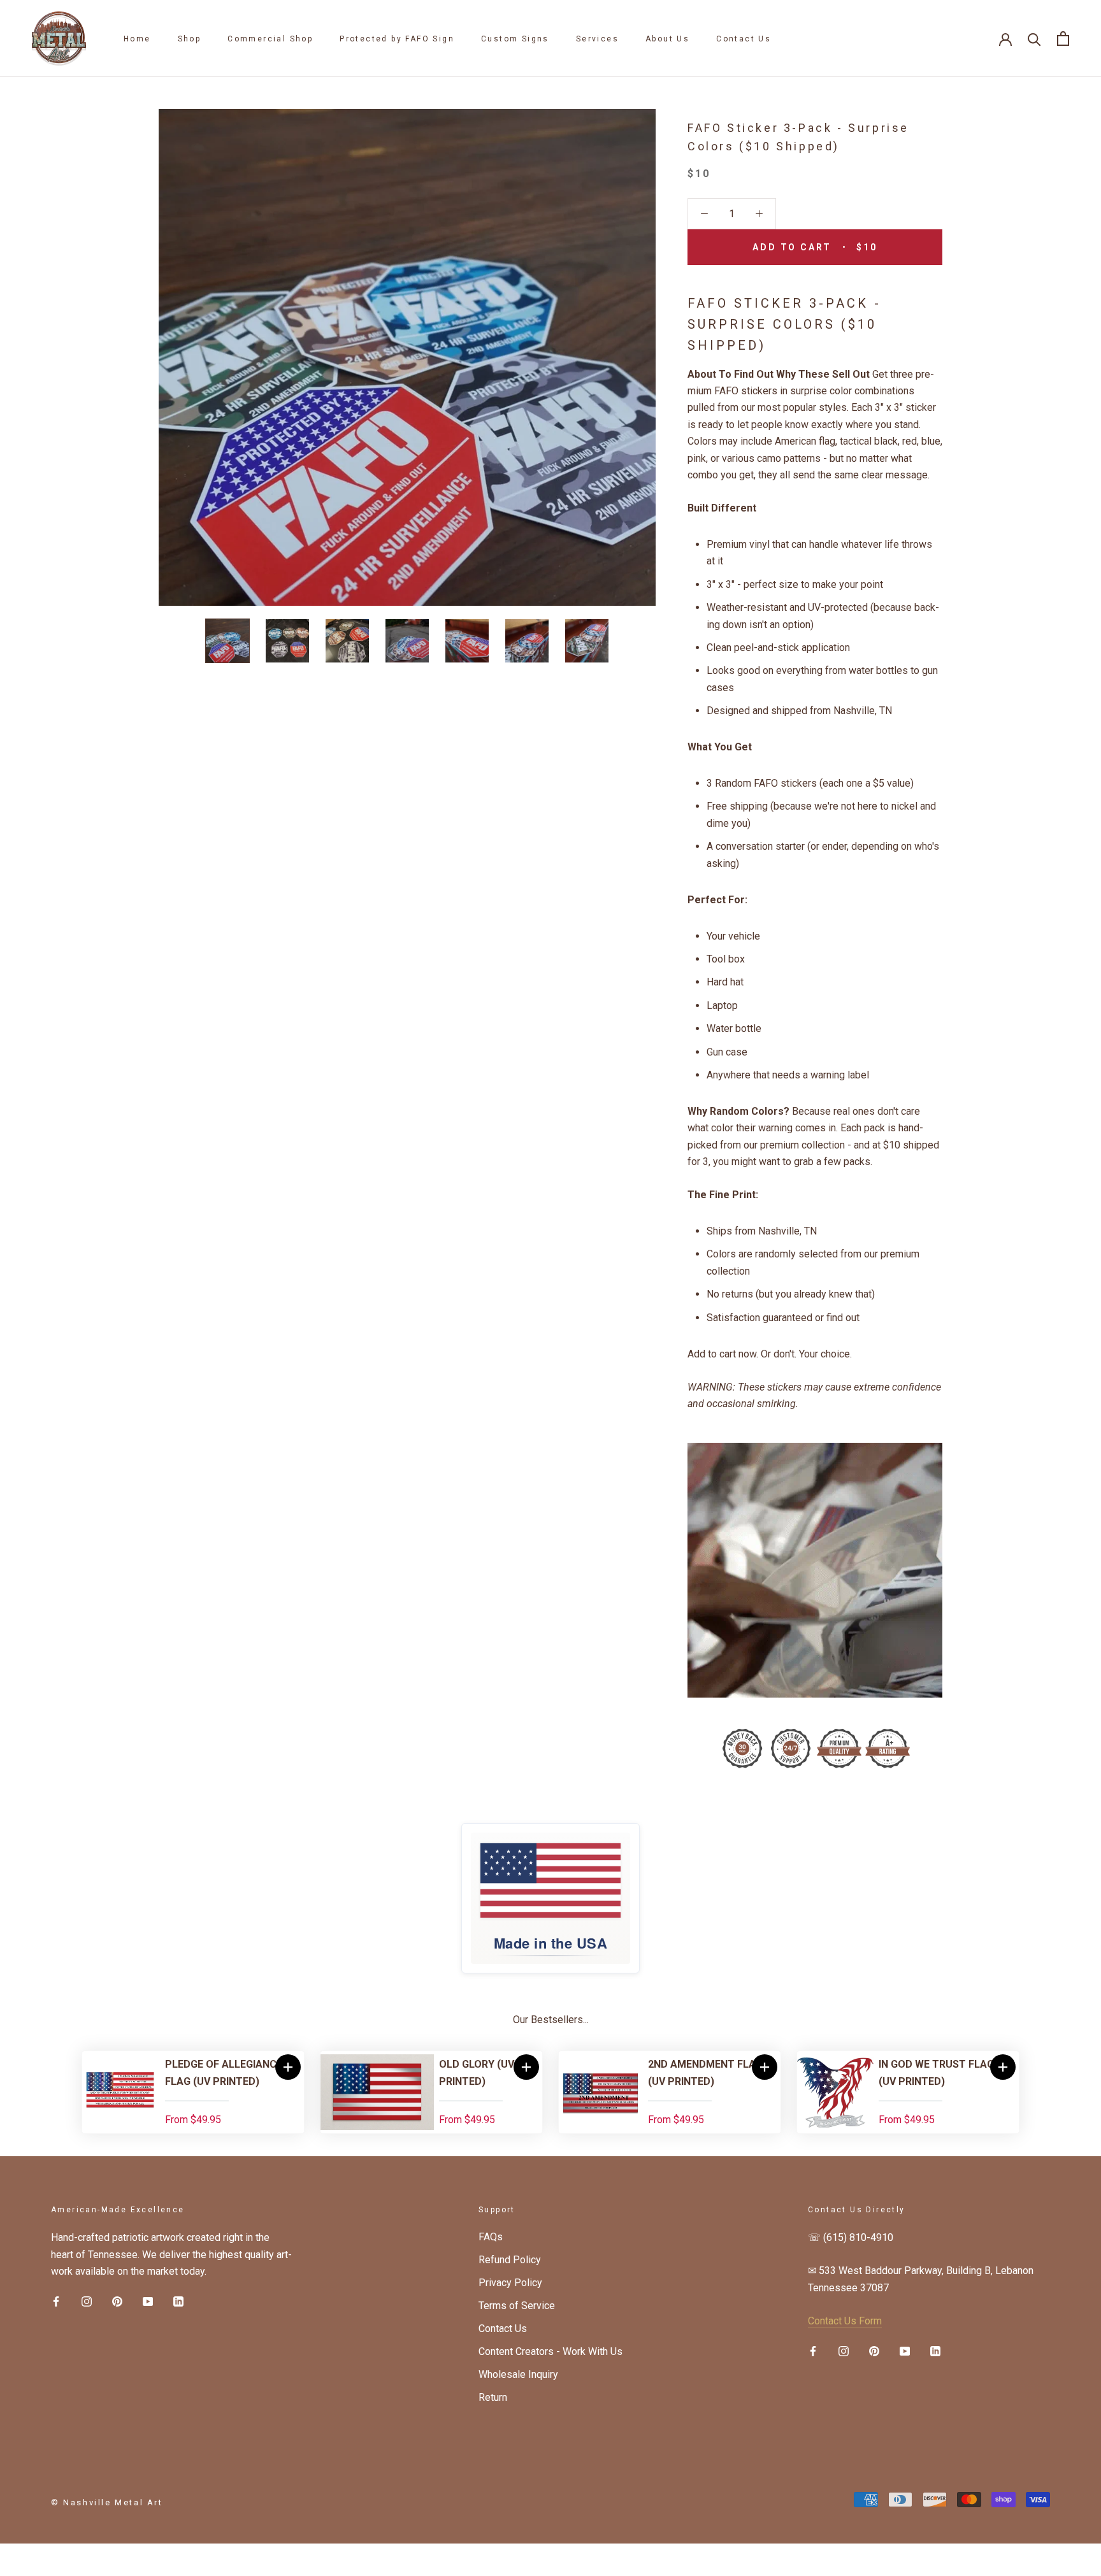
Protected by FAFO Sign (397, 39)
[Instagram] (87, 2301)
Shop (190, 39)
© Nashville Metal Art (107, 2502)
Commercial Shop (270, 39)
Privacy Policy (510, 2283)
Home (137, 39)
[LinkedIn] (178, 2301)
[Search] (1034, 39)
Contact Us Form (845, 2321)
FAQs (491, 2237)
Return (493, 2397)
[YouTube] (148, 2301)
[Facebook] (56, 2301)
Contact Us (744, 39)
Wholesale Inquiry (518, 2374)
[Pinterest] (117, 2301)
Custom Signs (515, 39)
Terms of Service (517, 2306)
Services (597, 39)
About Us (667, 39)
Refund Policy (510, 2260)
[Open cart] (1063, 39)
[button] (288, 2067)
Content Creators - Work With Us (550, 2351)
